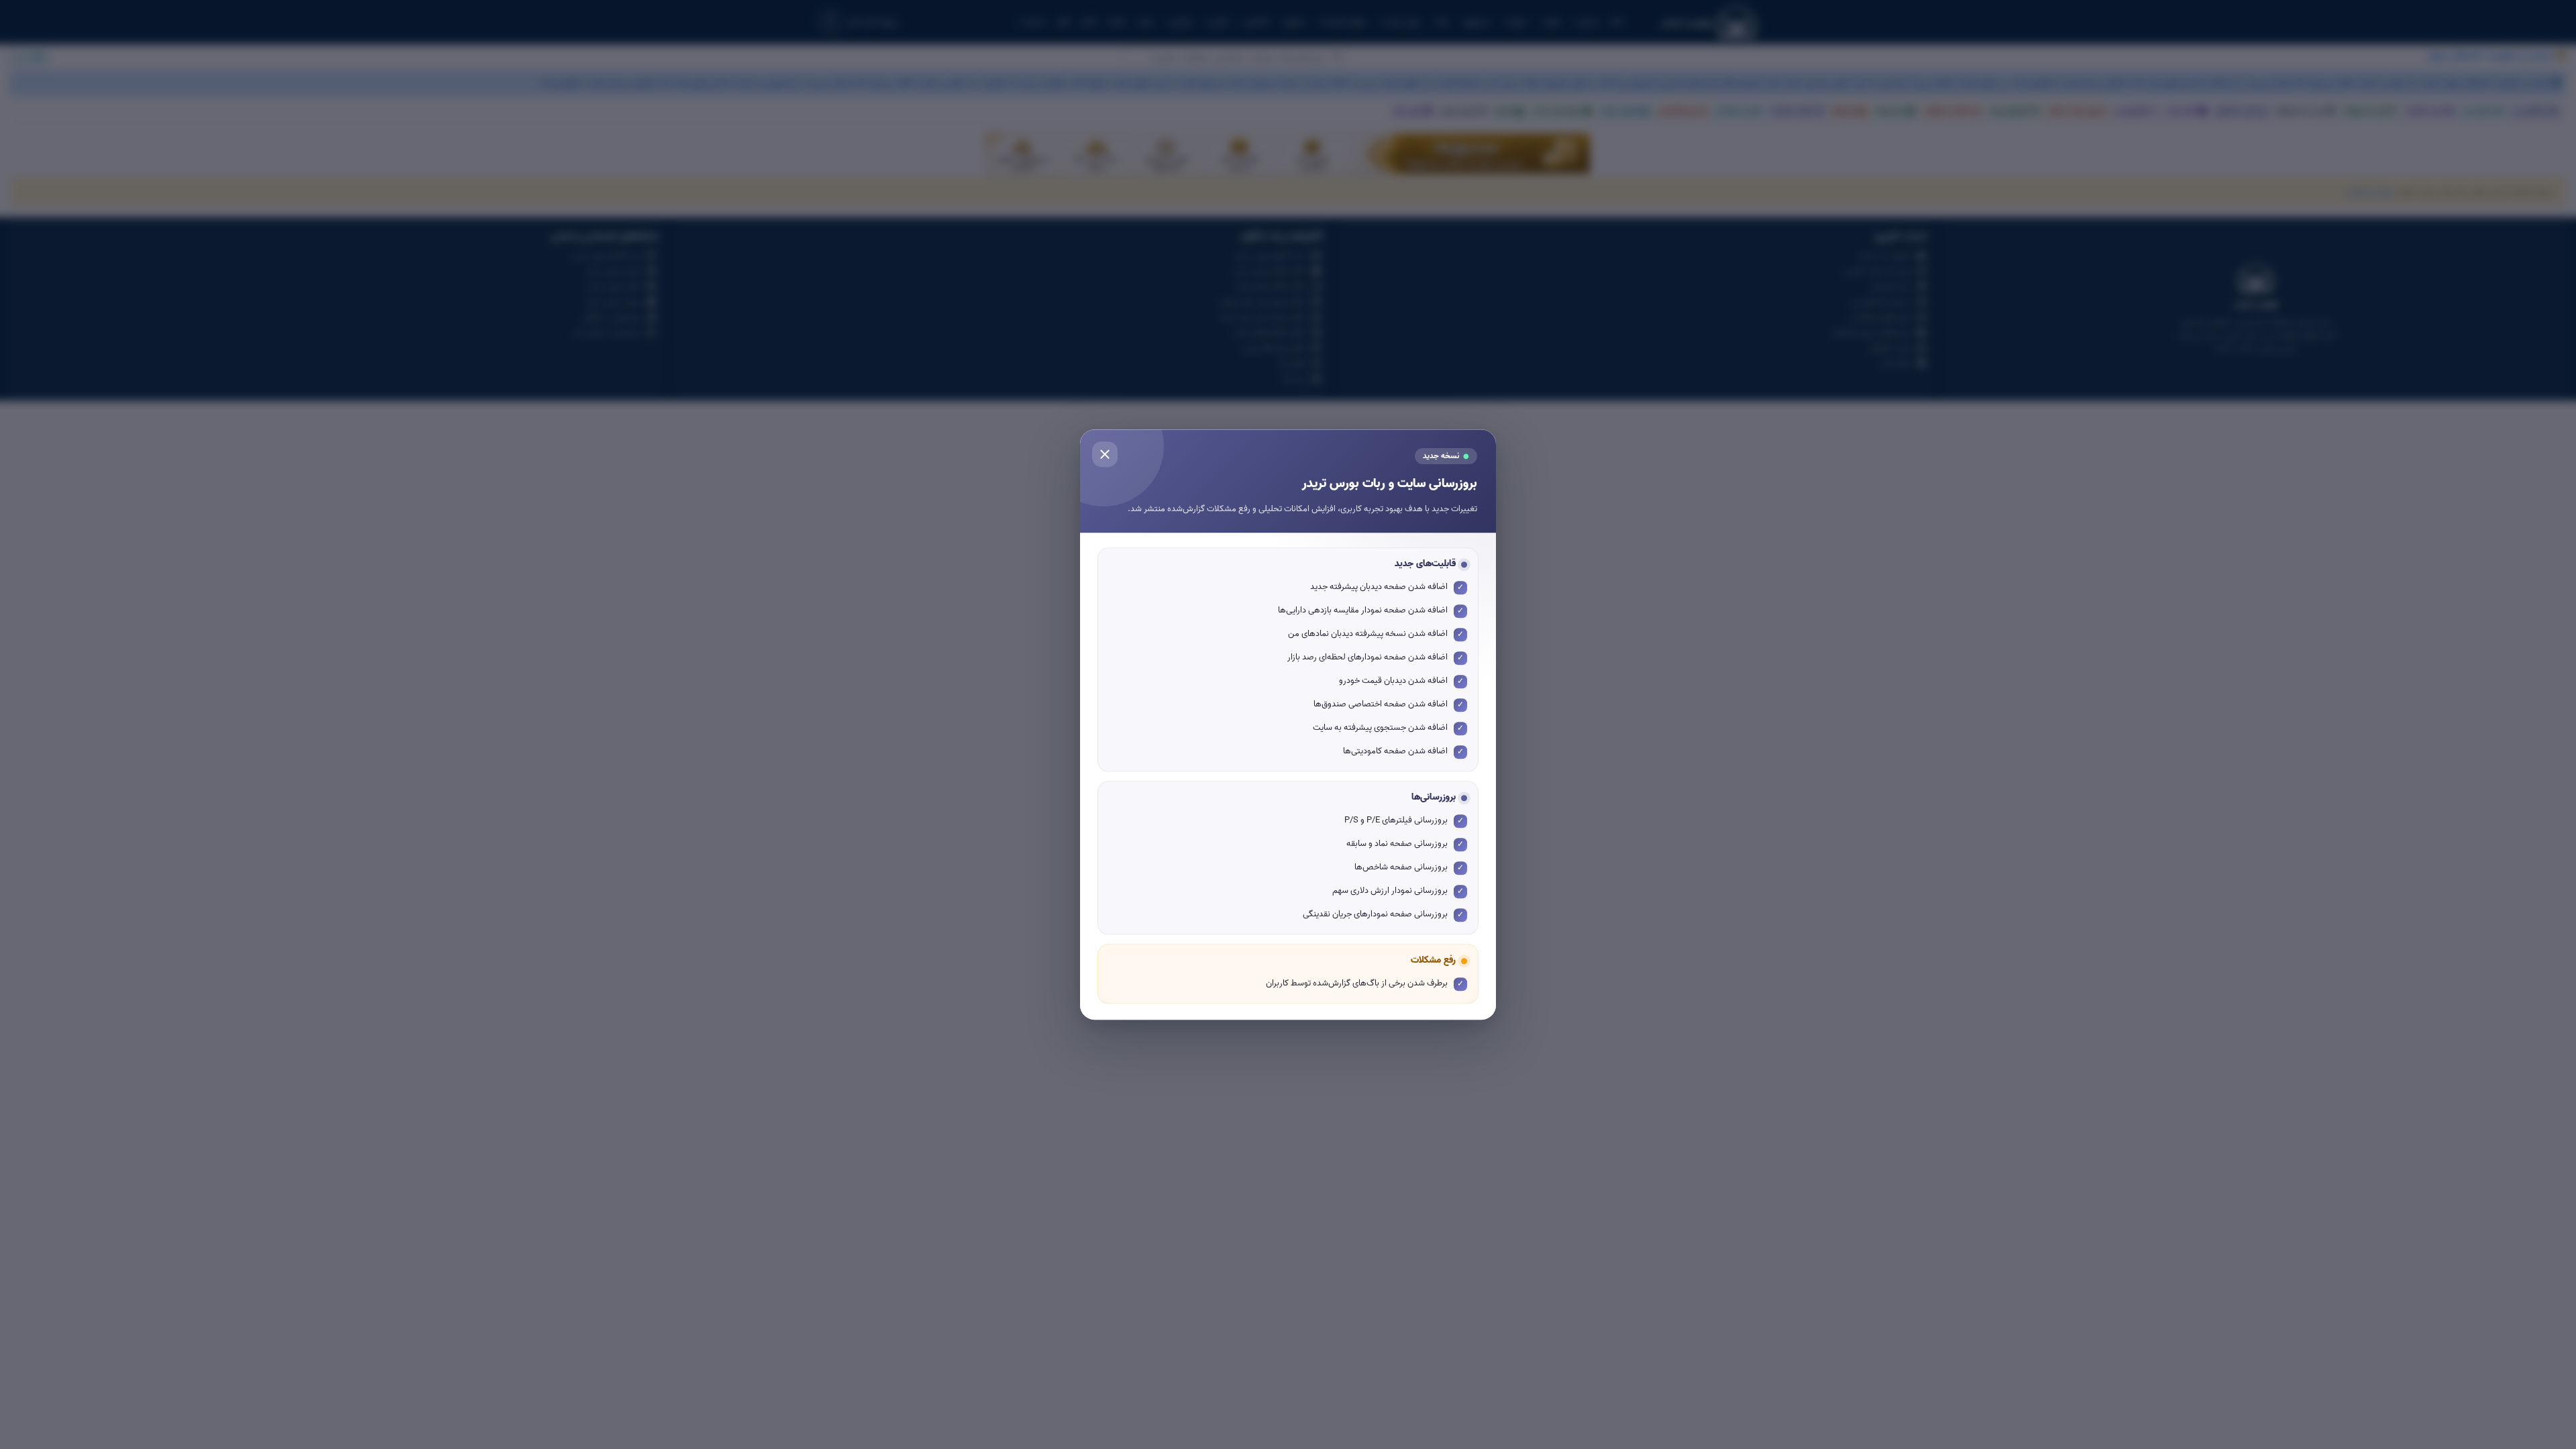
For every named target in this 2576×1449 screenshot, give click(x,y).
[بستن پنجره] (1105, 454)
